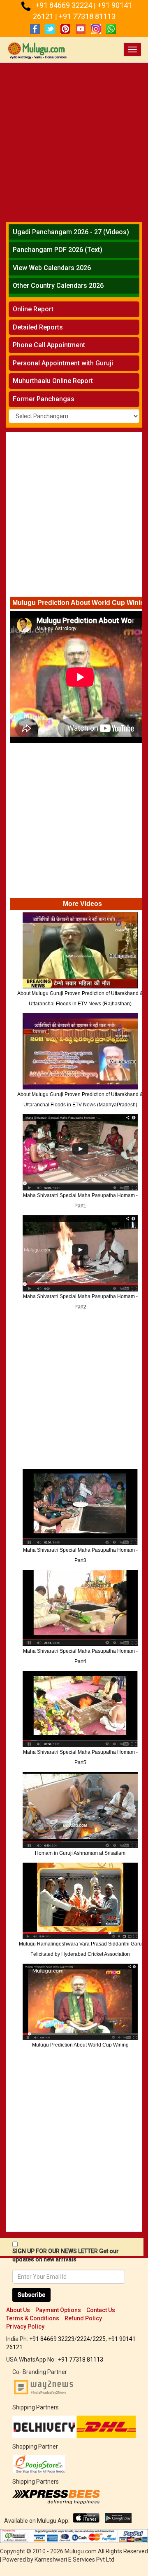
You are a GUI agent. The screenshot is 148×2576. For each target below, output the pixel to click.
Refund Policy (83, 2318)
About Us (18, 2310)
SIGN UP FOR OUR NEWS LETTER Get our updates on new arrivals (66, 2255)
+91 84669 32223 (52, 2339)
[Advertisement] (74, 141)
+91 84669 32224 (65, 5)
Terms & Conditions (33, 2318)
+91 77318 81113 (87, 16)
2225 (99, 2339)
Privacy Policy (25, 2327)
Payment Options (58, 2310)
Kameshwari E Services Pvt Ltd (74, 2560)
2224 (83, 2339)
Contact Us (101, 2310)
